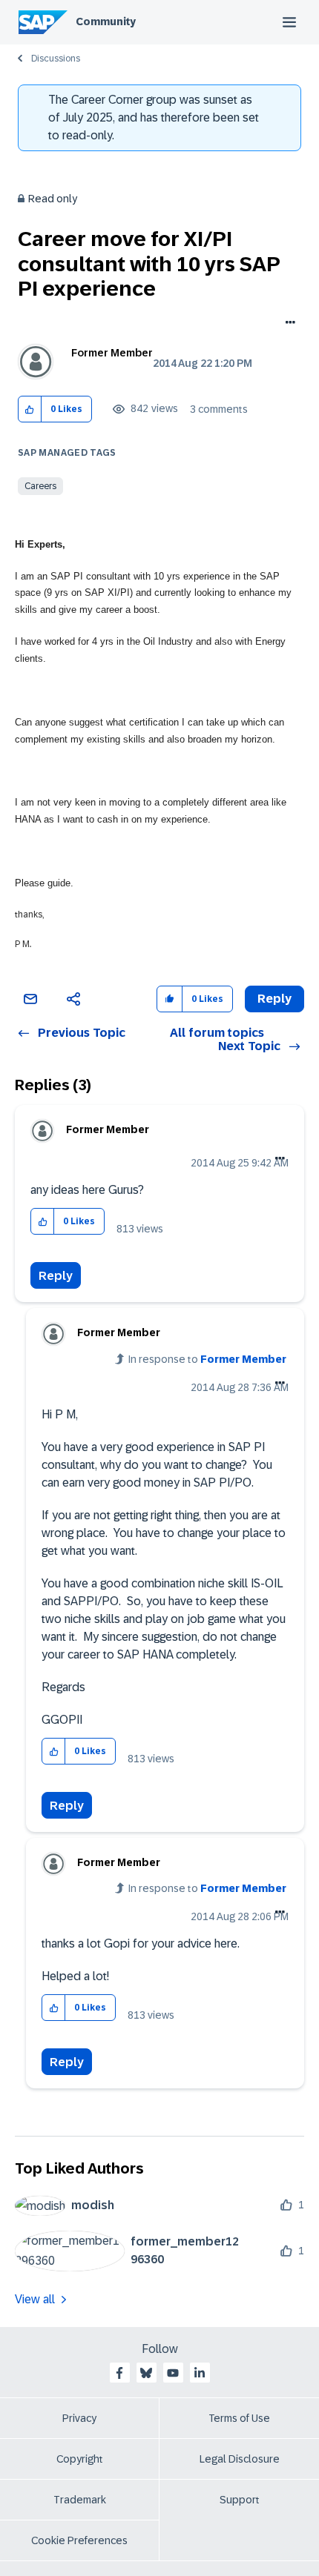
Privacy (79, 2418)
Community (106, 21)
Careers (40, 486)
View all (35, 2299)
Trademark (80, 2500)
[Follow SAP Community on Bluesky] (146, 2373)
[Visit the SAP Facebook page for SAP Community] (119, 2373)
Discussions (56, 59)
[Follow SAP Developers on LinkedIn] (200, 2373)
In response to (207, 1359)
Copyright (80, 2459)
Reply (56, 1276)
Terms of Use (239, 2418)
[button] (30, 409)
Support (240, 2500)
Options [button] (287, 324)
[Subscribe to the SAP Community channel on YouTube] (173, 2373)
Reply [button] (274, 999)
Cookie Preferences (79, 2540)
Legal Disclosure (240, 2459)
